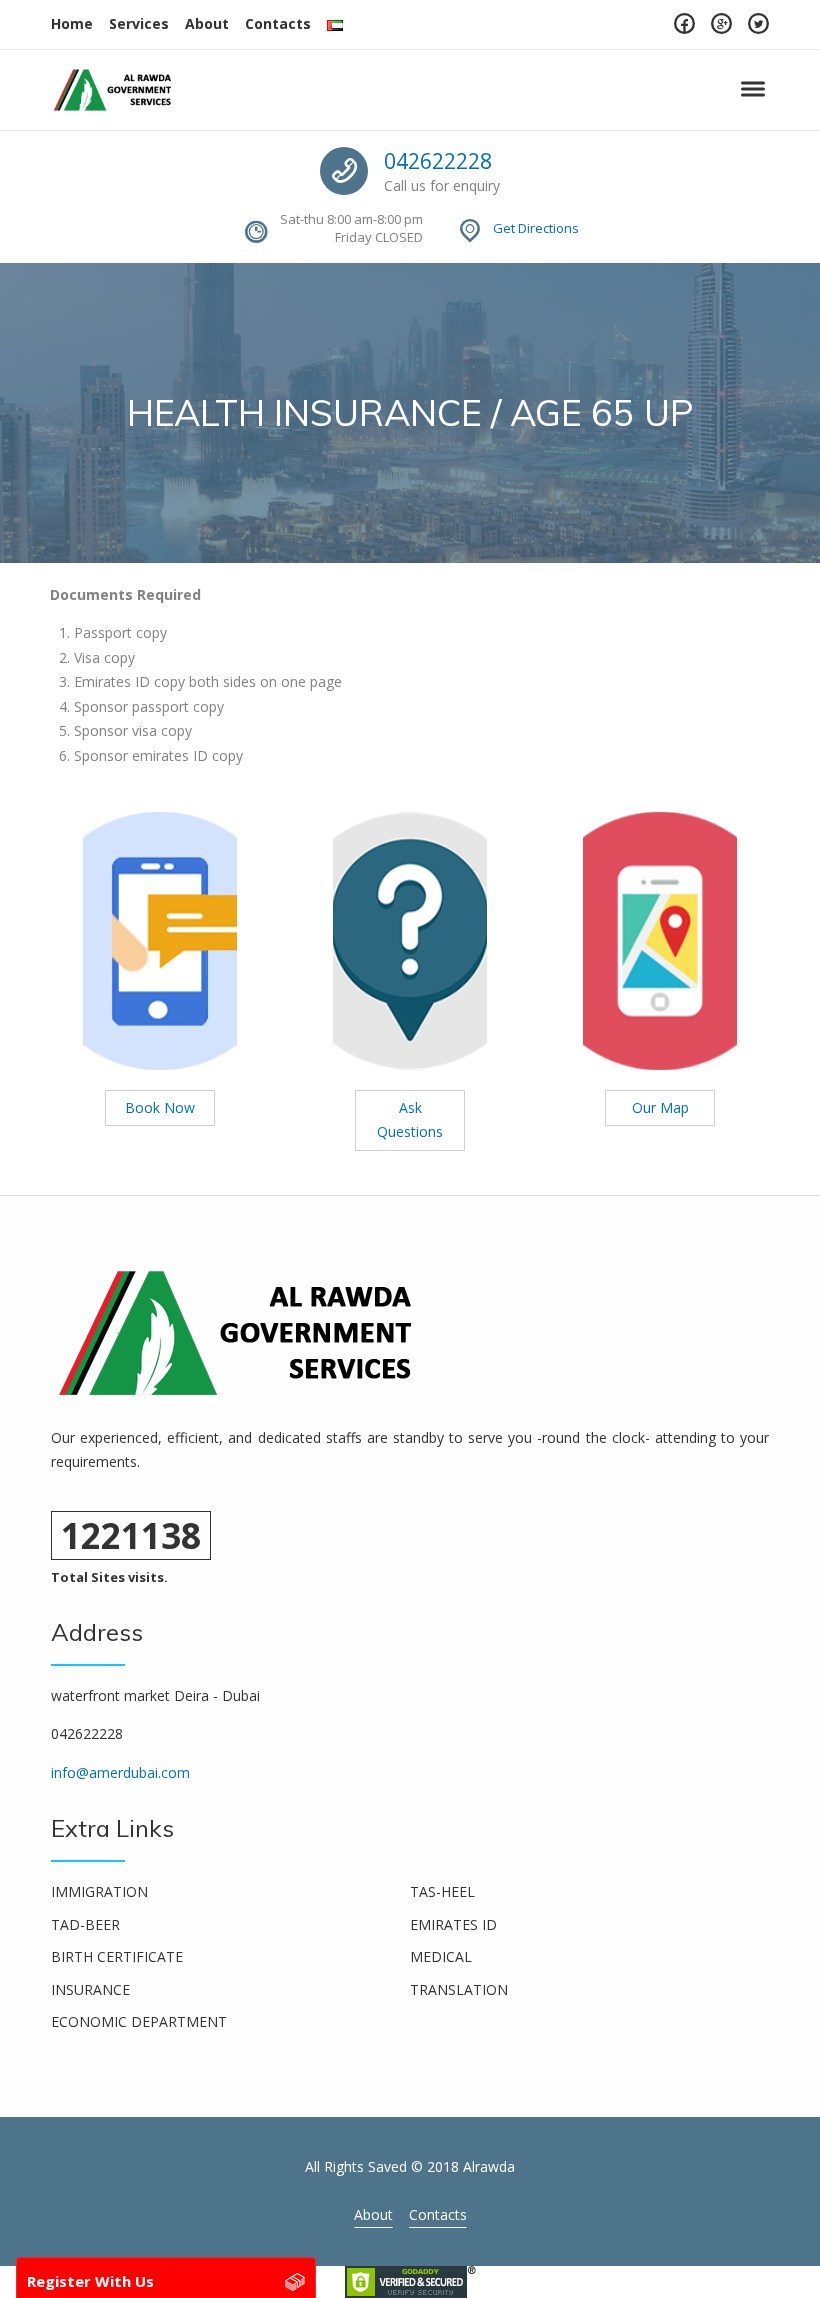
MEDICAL (441, 1956)
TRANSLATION (459, 1989)
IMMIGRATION (99, 1891)
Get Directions (536, 228)
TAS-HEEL (442, 1891)
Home (72, 23)
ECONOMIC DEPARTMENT (139, 2021)
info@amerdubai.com (120, 1772)
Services (139, 23)
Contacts (278, 23)
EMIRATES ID (453, 1924)
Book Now (160, 1107)
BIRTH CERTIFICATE (117, 1956)
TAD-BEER (85, 1924)
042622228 (438, 161)
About (207, 23)
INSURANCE (90, 1989)
